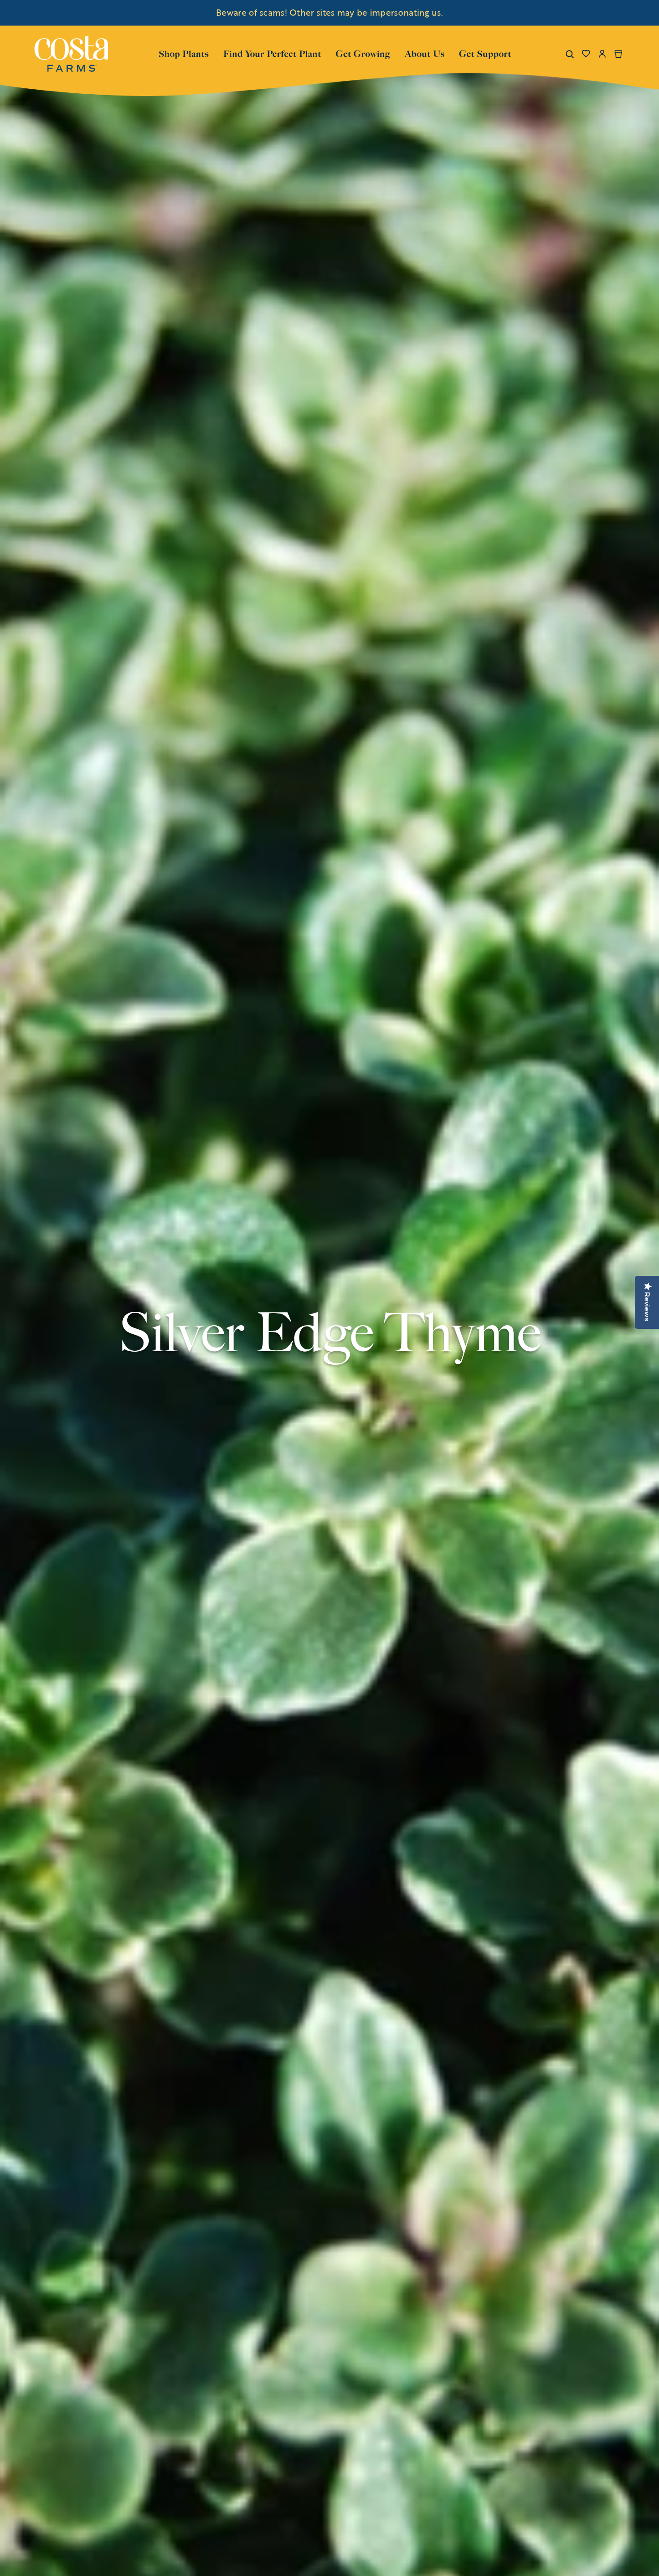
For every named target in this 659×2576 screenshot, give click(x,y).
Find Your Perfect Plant (272, 54)
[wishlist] (586, 54)
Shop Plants (184, 53)
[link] (71, 54)
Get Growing (363, 54)
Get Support (485, 53)
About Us (425, 53)
